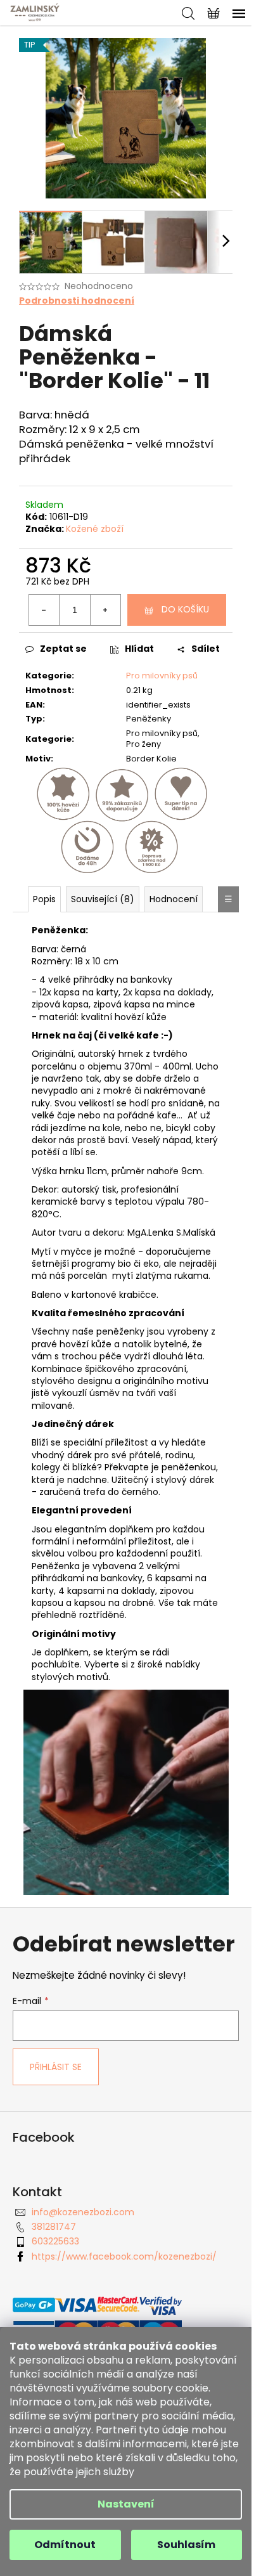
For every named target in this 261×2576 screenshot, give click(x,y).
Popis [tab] (44, 899)
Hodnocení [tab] (174, 899)
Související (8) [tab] (103, 899)
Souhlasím (186, 2545)
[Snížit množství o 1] (44, 610)
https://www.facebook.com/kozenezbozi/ (124, 2256)
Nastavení (126, 2504)
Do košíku (185, 609)
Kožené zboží (95, 529)
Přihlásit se (56, 2067)
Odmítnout (65, 2545)
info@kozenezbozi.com (83, 2212)
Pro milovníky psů (162, 676)
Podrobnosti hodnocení (77, 301)
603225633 (55, 2241)
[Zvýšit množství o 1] (105, 610)
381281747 (54, 2227)
